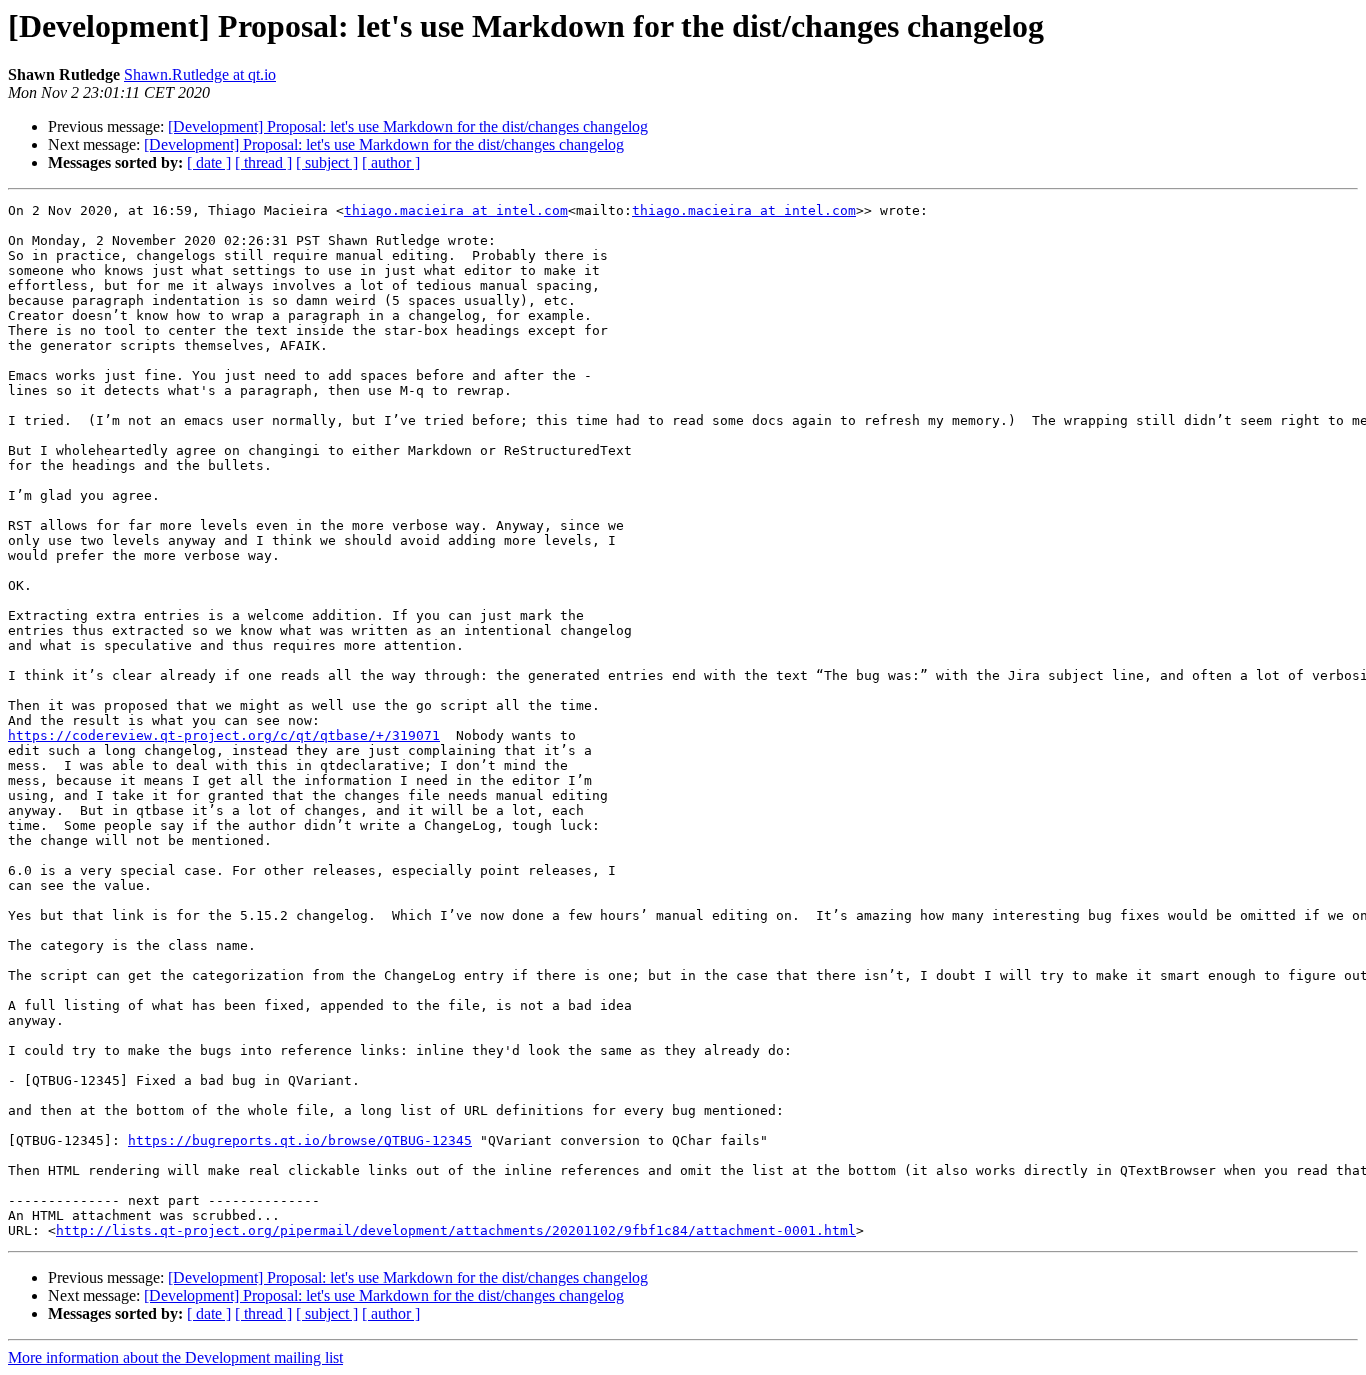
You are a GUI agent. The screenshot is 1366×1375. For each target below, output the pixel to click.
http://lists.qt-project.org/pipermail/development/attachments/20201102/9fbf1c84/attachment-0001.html (456, 1230)
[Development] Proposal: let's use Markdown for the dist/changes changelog (408, 126)
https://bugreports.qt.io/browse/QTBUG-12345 (300, 1140)
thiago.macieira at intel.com (456, 210)
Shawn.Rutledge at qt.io (200, 74)
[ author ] (391, 162)
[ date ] (209, 162)
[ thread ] (263, 162)
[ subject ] (327, 162)
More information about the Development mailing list (175, 1357)
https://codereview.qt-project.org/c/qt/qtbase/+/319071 (224, 735)
